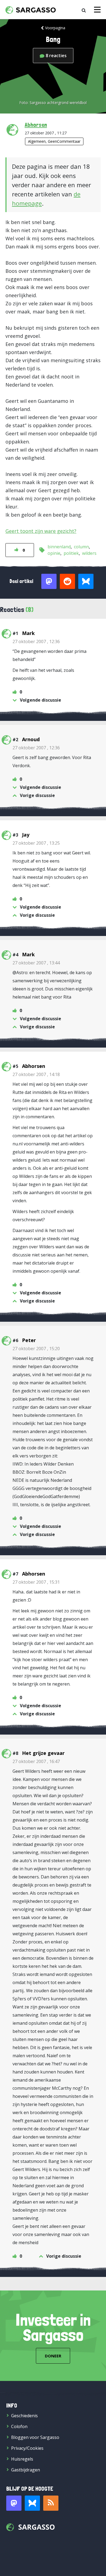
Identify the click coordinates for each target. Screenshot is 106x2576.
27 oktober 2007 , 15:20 (36, 1349)
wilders (89, 553)
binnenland (59, 547)
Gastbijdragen (26, 2470)
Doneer (53, 2356)
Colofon (19, 2426)
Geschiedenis (24, 2416)
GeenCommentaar (64, 141)
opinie (54, 553)
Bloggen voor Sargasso (35, 2437)
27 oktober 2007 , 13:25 (36, 843)
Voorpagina (55, 28)
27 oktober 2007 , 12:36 (36, 641)
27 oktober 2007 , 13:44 (36, 963)
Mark (28, 633)
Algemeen (37, 141)
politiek (71, 553)
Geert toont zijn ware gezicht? (41, 531)
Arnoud (31, 739)
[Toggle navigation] (97, 10)
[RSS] (51, 2503)
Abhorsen (36, 125)
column (81, 547)
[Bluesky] (32, 2503)
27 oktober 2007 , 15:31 (36, 1582)
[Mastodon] (14, 2503)
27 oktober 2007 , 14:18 (36, 1074)
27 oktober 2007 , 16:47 (36, 1761)
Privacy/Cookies (27, 2448)
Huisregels (22, 2459)
